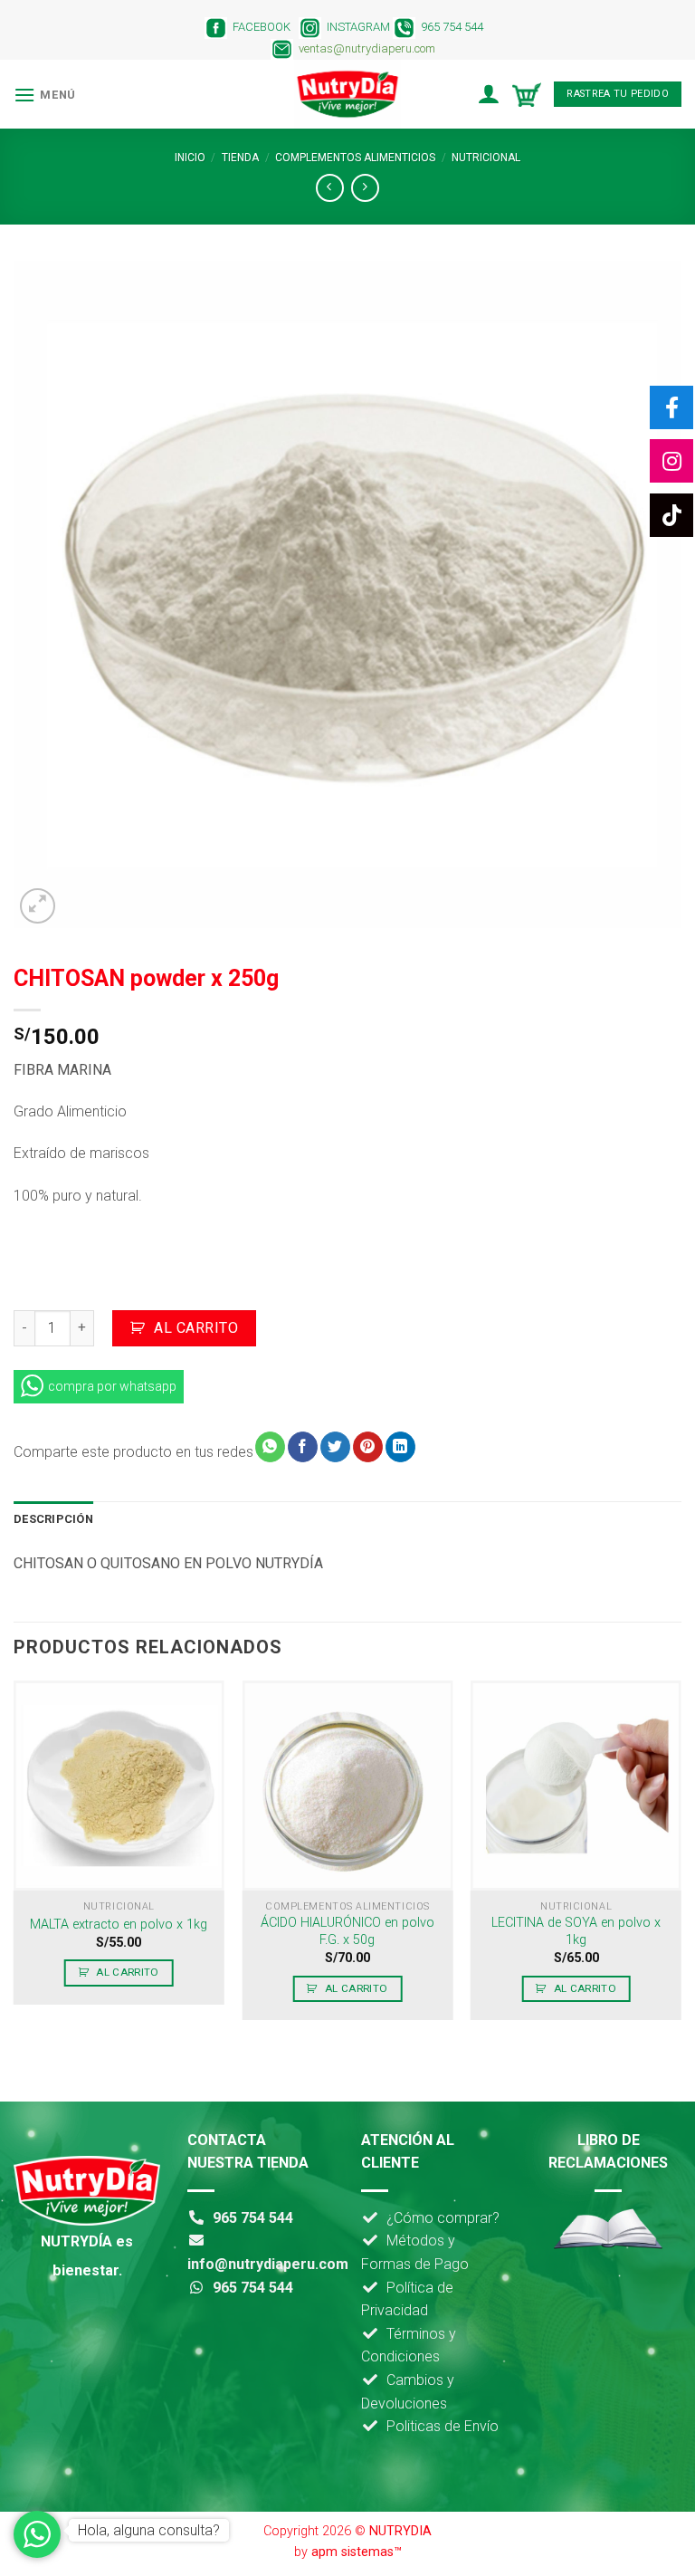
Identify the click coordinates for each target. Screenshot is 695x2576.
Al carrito (196, 1328)
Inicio (190, 158)
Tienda (240, 158)
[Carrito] (527, 95)
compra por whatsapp (112, 1386)
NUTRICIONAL (486, 158)
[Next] (681, 1858)
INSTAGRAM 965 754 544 (406, 27)
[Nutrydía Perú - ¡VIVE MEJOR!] (347, 94)
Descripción (53, 1519)
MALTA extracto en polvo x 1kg (119, 1925)
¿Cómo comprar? (443, 2218)
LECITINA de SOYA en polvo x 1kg (576, 1931)
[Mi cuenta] (488, 94)
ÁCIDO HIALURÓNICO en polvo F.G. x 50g (347, 1931)
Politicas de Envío (443, 2426)
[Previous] (14, 1858)
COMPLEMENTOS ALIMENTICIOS (355, 158)
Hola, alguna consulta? (149, 2530)
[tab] (53, 1519)
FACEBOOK (259, 27)
